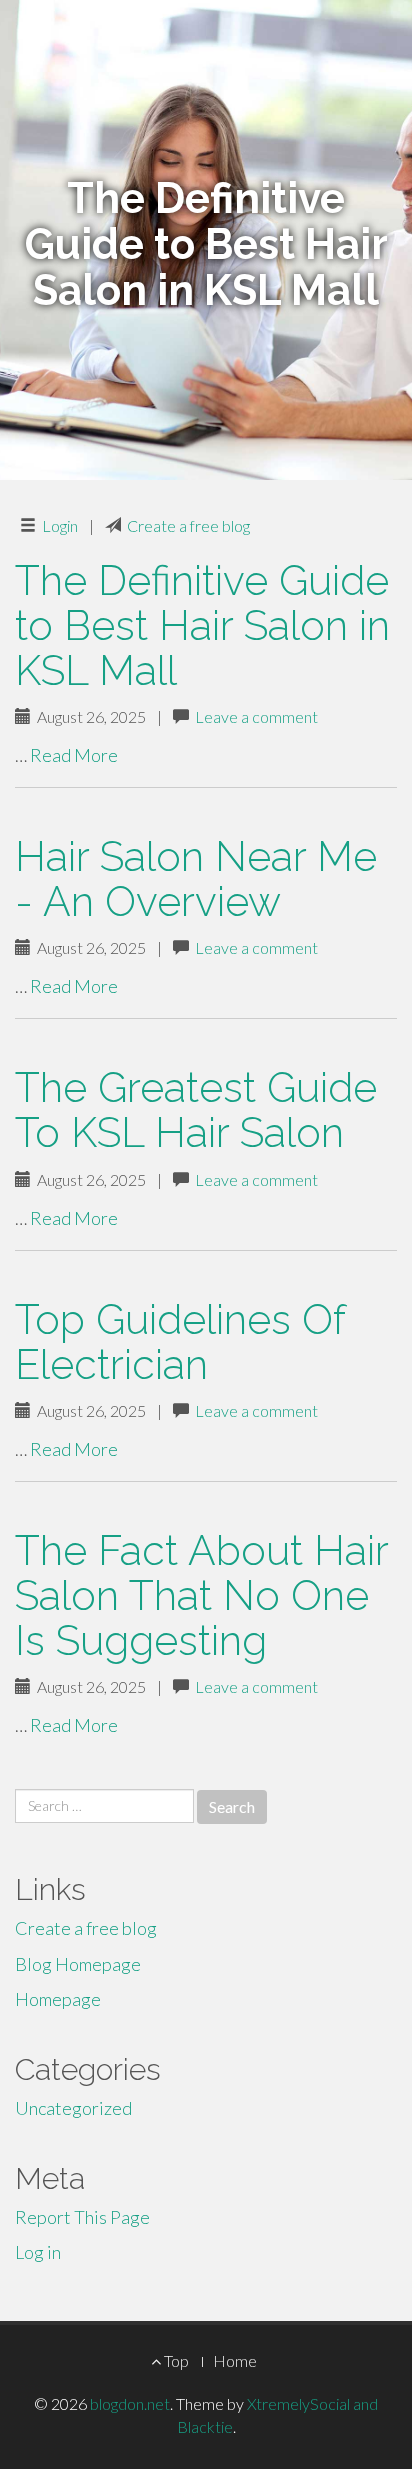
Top (175, 2360)
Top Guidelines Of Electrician (180, 1342)
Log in (38, 2252)
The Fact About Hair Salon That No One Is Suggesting (201, 1595)
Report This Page (82, 2217)
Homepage (58, 1999)
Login (60, 525)
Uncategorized (73, 2108)
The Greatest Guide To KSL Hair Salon (196, 1110)
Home (235, 2360)
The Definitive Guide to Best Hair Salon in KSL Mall (202, 625)
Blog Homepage (78, 1964)
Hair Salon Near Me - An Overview (196, 879)
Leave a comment (256, 716)
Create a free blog (188, 525)
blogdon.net (130, 2403)
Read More (74, 755)
